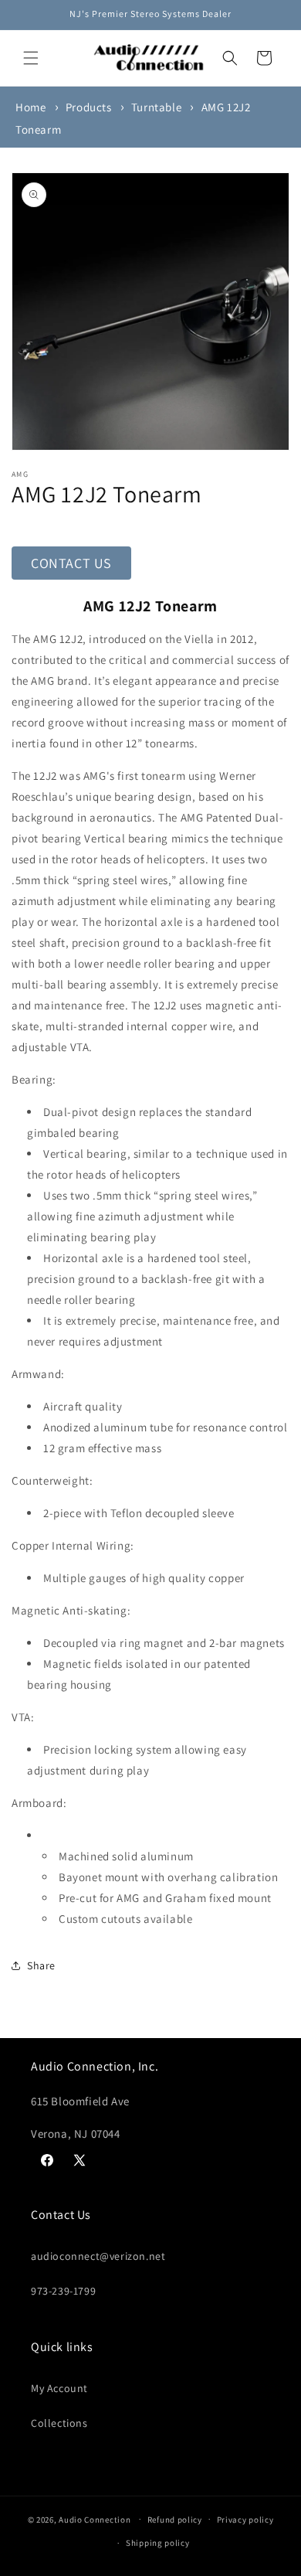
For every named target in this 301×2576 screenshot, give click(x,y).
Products (89, 107)
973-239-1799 (63, 2291)
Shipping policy (158, 2543)
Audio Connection (95, 2519)
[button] (31, 58)
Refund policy (175, 2520)
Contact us (71, 563)
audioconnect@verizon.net (98, 2256)
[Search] (230, 58)
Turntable (156, 107)
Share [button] (41, 1965)
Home (30, 107)
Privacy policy (245, 2520)
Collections (59, 2423)
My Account (59, 2388)
